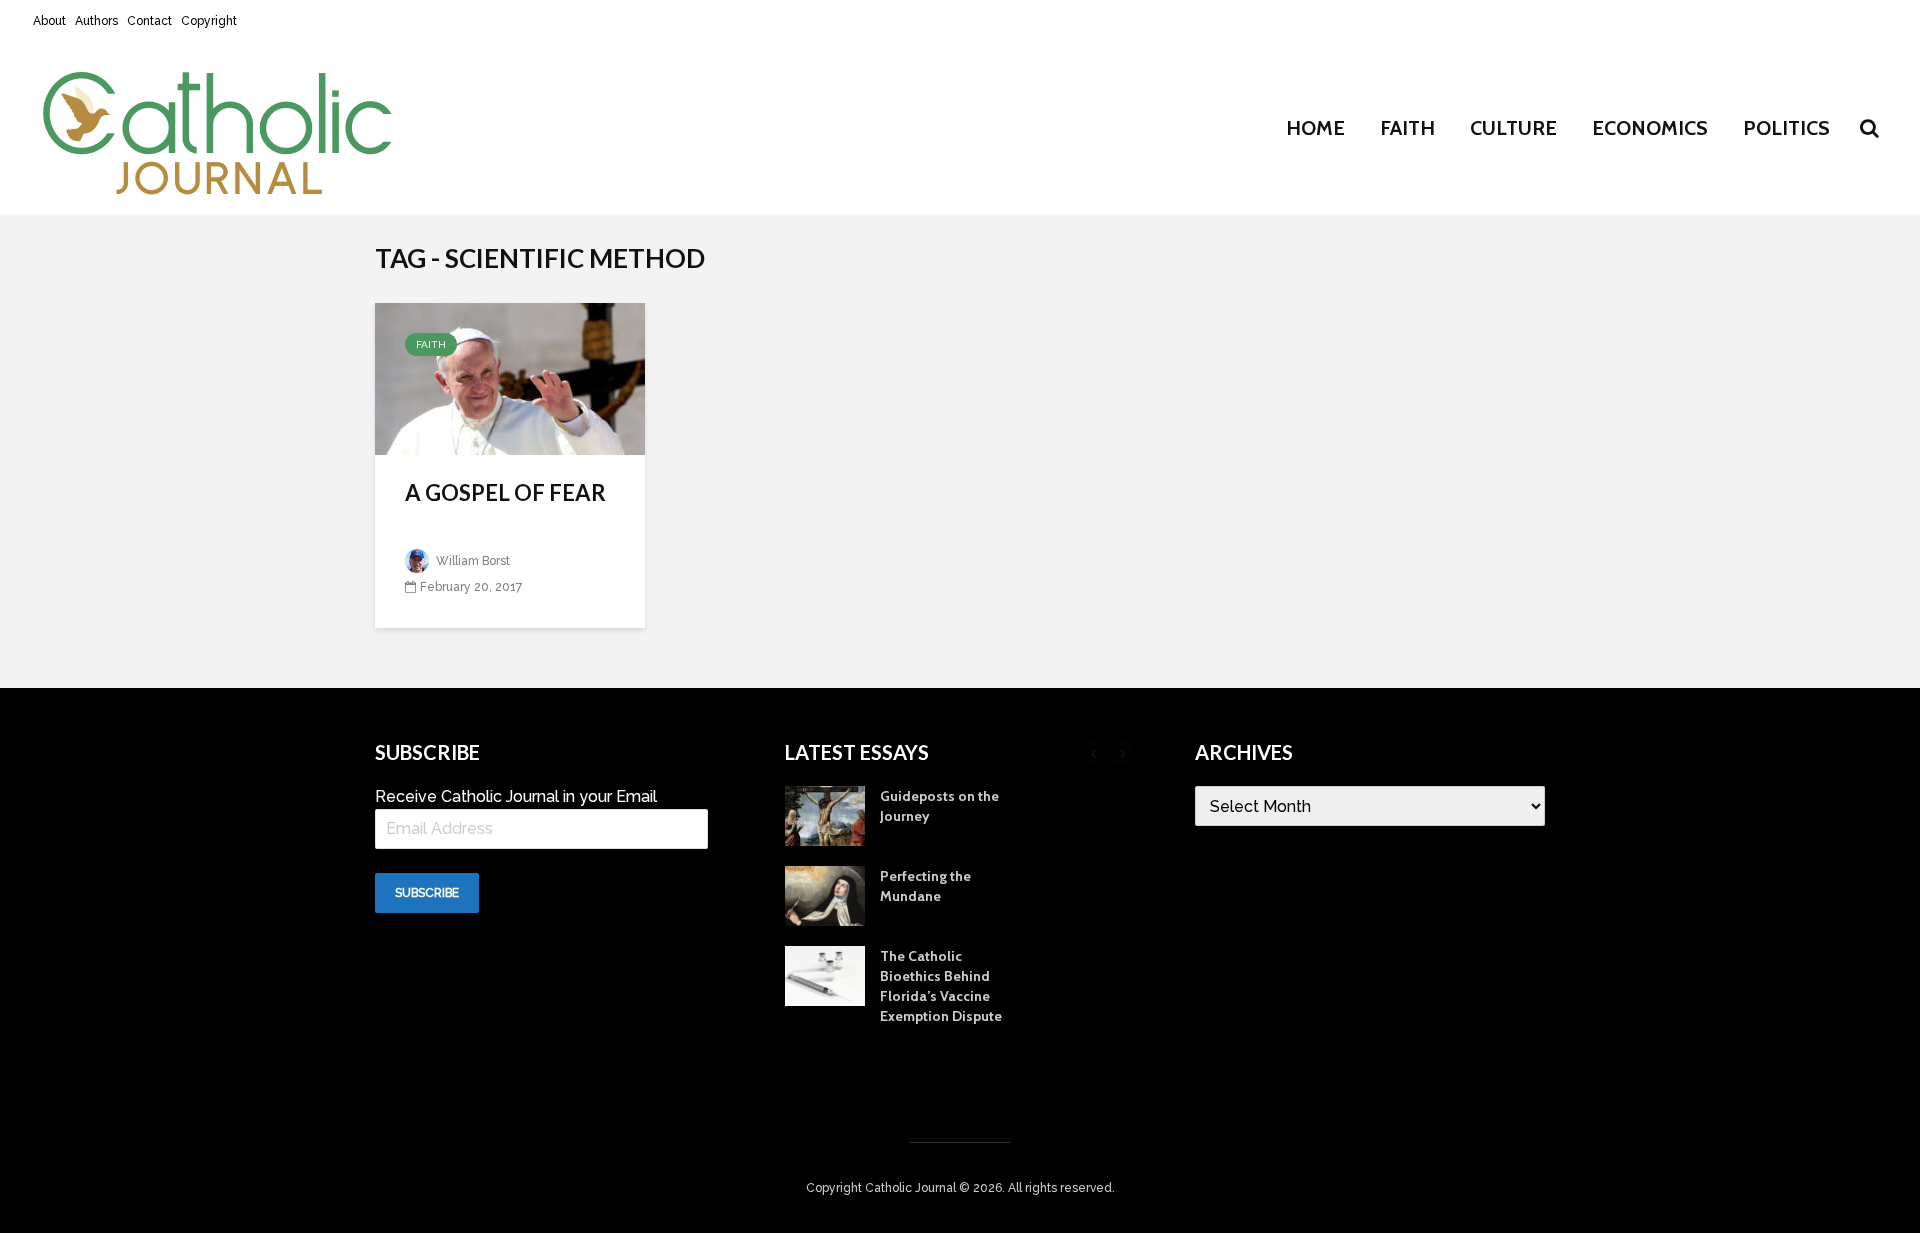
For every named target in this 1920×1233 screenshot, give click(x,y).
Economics (1650, 128)
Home (1315, 128)
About (49, 21)
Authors (96, 21)
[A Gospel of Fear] (510, 377)
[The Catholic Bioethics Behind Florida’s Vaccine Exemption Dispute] (825, 975)
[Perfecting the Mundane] (825, 895)
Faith (1407, 128)
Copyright (209, 21)
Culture (1513, 128)
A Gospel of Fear (505, 492)
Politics (1786, 128)
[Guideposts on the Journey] (825, 815)
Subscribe (427, 893)
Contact (149, 21)
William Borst (471, 561)
